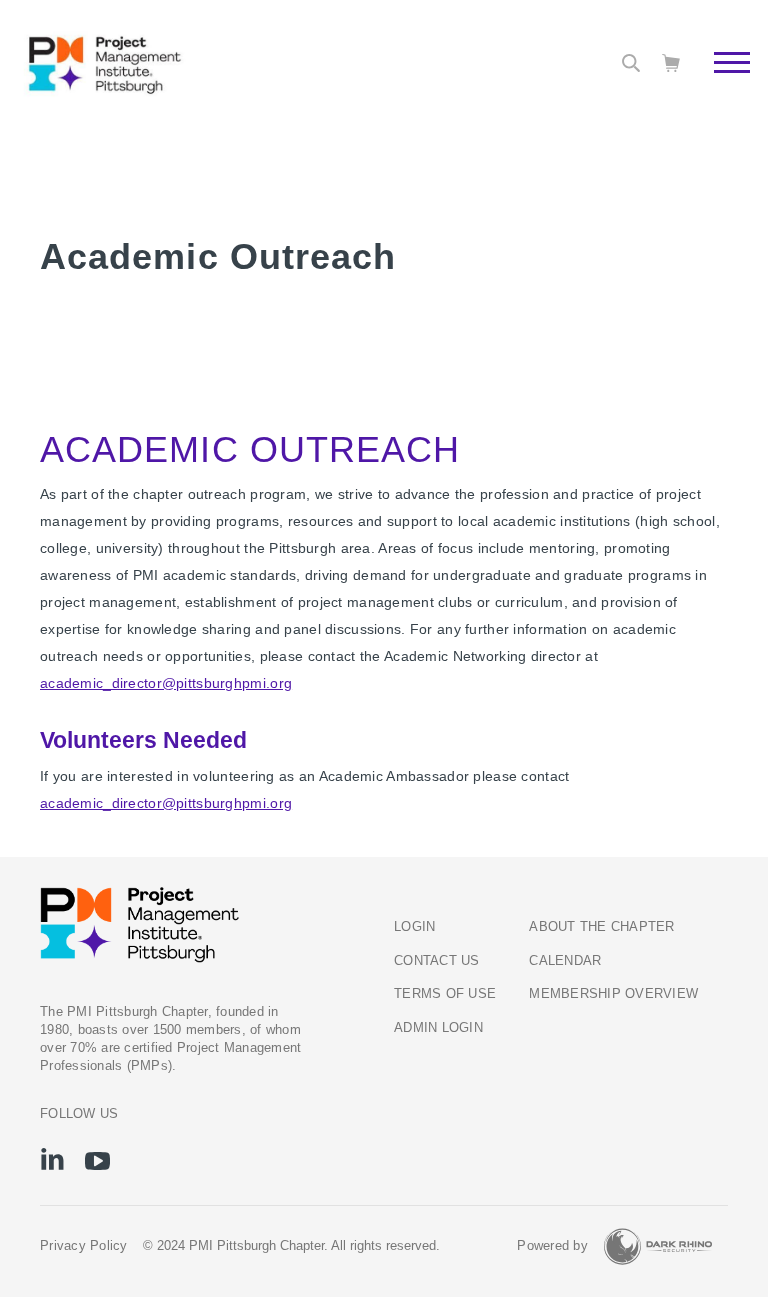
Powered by (552, 1246)
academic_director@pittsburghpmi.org (166, 683)
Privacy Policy (84, 1246)
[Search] (631, 63)
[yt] (97, 1161)
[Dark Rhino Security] (658, 1246)
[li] (52, 1159)
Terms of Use (445, 994)
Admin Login (438, 1028)
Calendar (565, 961)
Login (414, 927)
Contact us (437, 961)
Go (721, 85)
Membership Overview (613, 994)
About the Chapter (601, 927)
